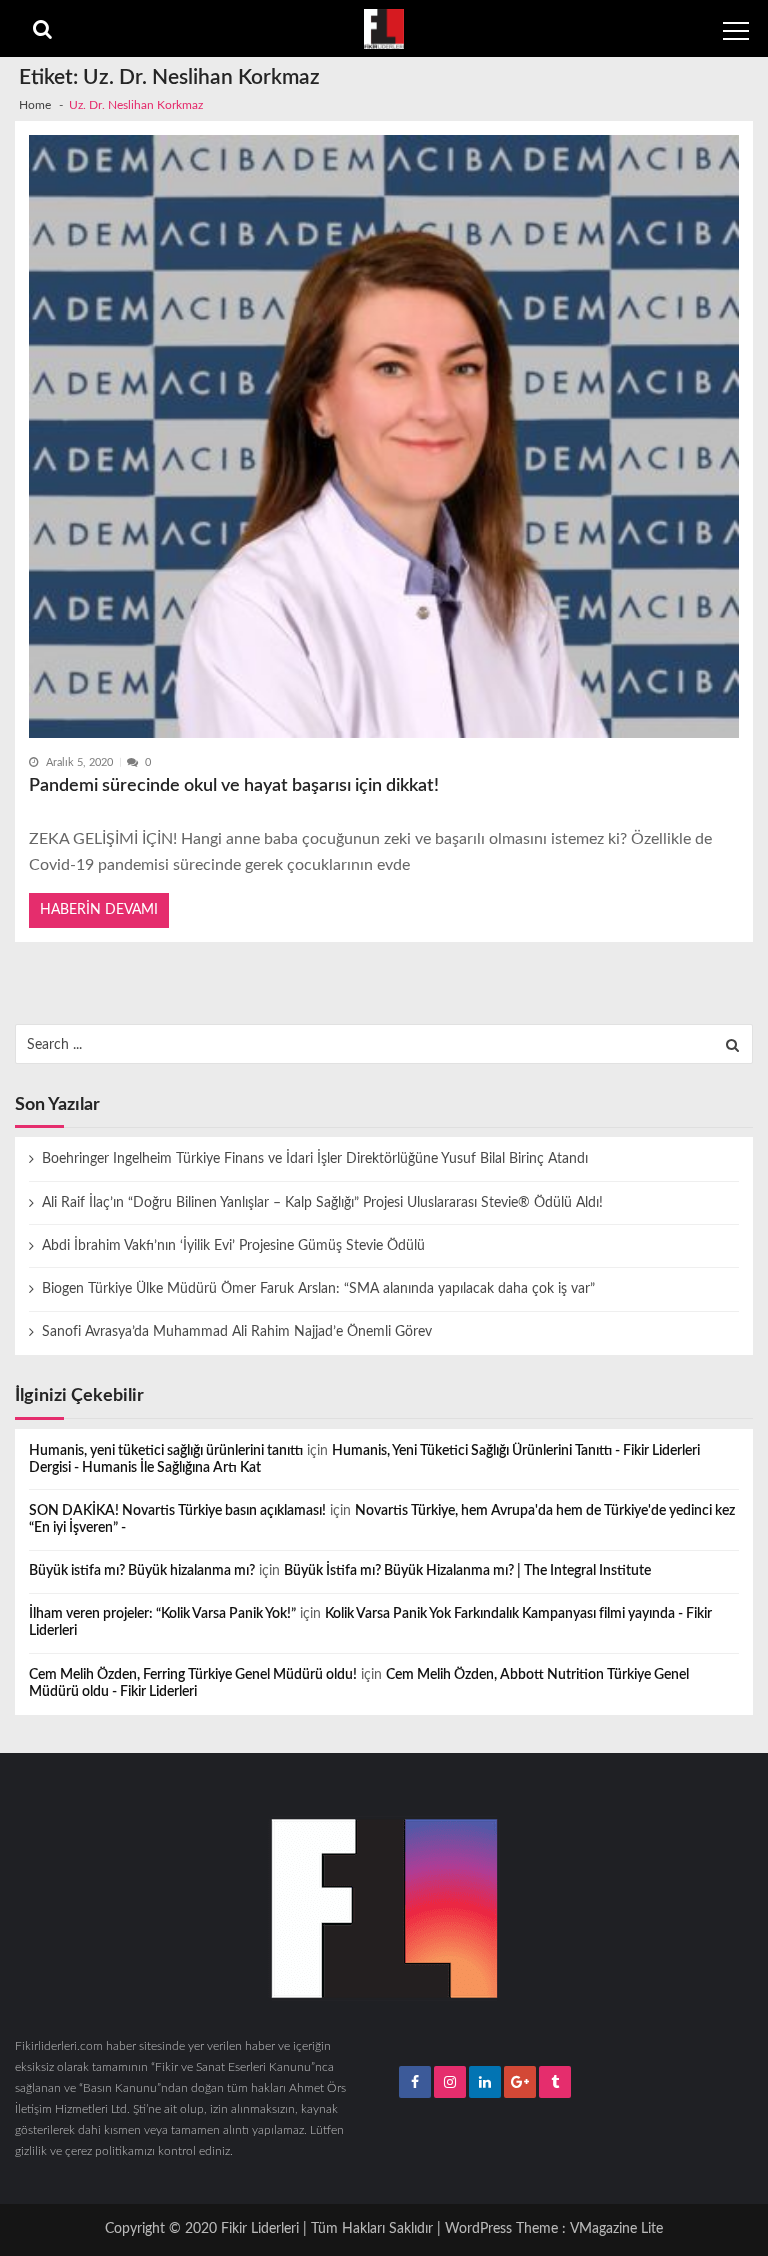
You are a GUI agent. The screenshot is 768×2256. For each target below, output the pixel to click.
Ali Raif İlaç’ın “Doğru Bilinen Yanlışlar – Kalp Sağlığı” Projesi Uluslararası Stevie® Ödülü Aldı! (322, 1203)
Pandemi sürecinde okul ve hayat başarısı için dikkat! (234, 785)
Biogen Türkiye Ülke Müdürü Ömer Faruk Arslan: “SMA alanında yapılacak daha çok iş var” (318, 1289)
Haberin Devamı (99, 910)
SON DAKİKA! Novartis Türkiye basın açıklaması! (177, 1511)
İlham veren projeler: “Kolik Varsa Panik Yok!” (162, 1614)
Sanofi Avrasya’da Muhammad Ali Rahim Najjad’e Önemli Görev (237, 1332)
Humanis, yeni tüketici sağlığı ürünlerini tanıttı (166, 1451)
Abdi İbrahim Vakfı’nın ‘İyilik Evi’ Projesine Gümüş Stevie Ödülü (233, 1246)
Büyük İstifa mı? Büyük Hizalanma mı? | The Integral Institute (467, 1571)
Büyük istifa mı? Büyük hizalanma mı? (142, 1571)
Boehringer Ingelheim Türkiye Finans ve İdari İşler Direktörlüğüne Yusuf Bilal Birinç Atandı (315, 1159)
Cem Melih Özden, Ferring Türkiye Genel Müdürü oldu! (193, 1675)
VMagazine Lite (616, 2229)
